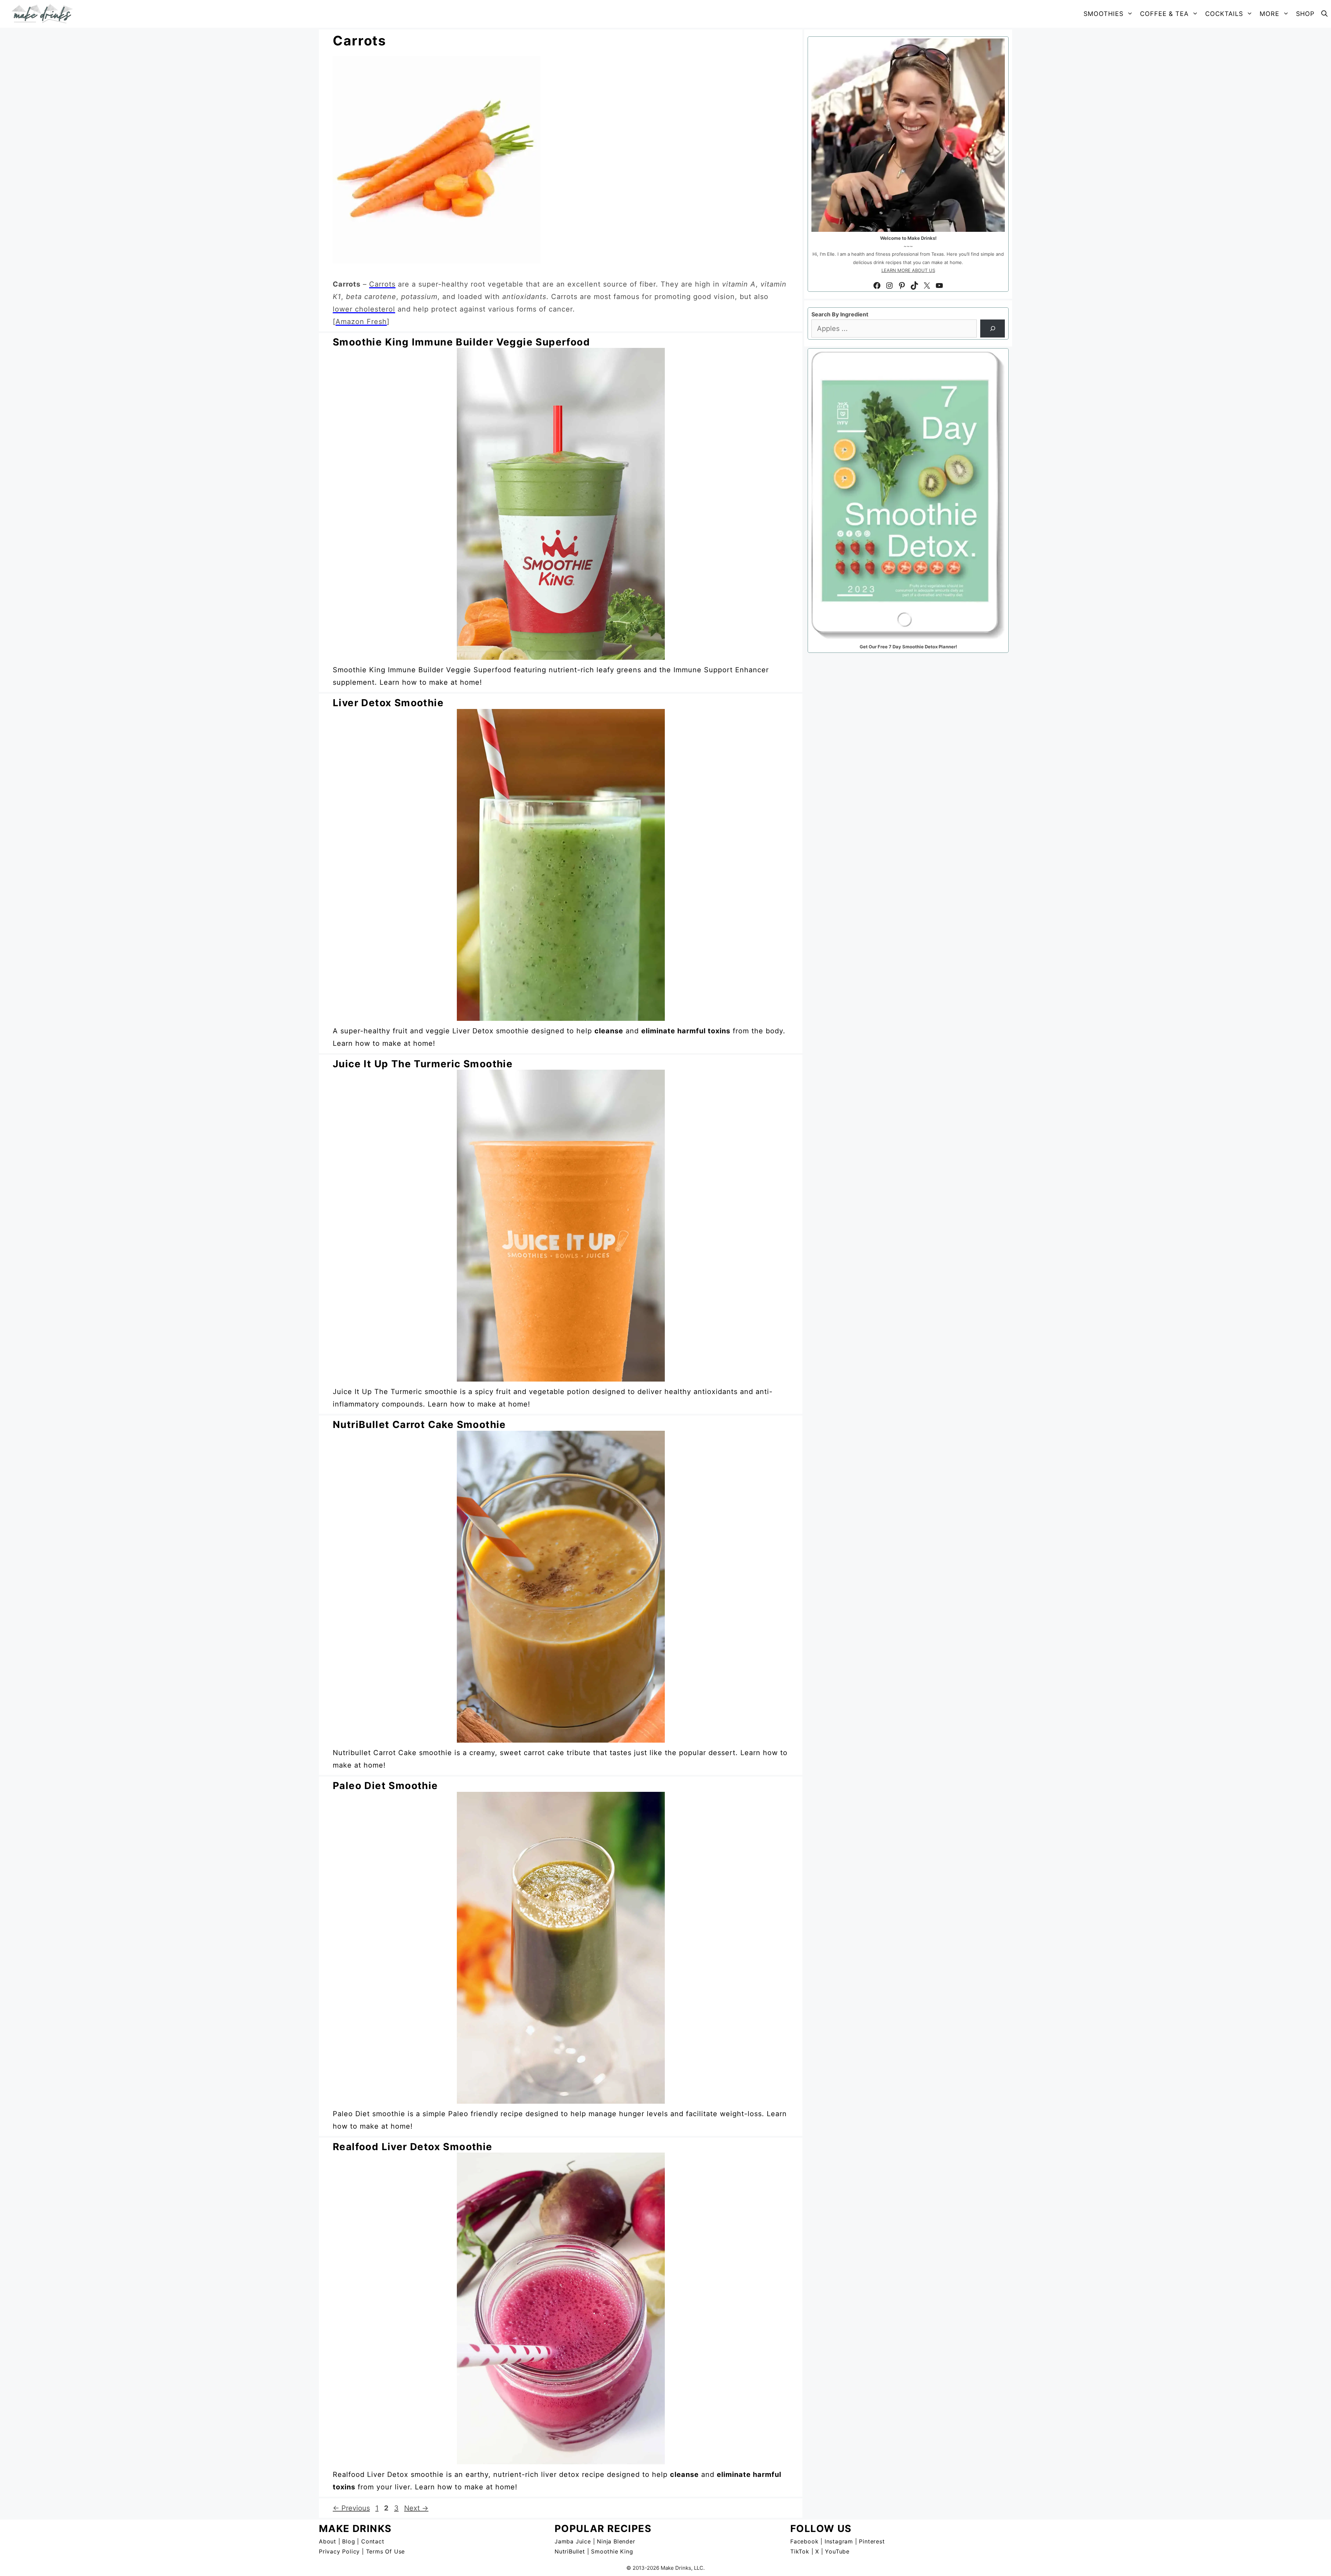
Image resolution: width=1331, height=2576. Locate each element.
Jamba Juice (573, 2541)
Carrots (382, 284)
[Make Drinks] (44, 14)
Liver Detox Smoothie (388, 703)
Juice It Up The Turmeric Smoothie (423, 1064)
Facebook (804, 2541)
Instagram (839, 2541)
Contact (373, 2541)
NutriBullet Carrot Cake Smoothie (419, 1425)
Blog (349, 2541)
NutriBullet (570, 2551)
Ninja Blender (616, 2541)
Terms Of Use (386, 2551)
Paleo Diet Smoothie (385, 1786)
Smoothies (1103, 14)
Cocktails (1224, 14)
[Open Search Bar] (1324, 14)
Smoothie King (612, 2551)
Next (416, 2508)
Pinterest (872, 2541)
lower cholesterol (364, 309)
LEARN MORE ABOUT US (908, 270)
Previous (351, 2508)
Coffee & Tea (1164, 14)
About (328, 2541)
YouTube (837, 2551)
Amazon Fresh (361, 322)
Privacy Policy (339, 2551)
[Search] (993, 328)
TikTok (800, 2551)
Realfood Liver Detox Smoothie (413, 2147)
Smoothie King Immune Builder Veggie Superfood (461, 342)
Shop (1305, 14)
